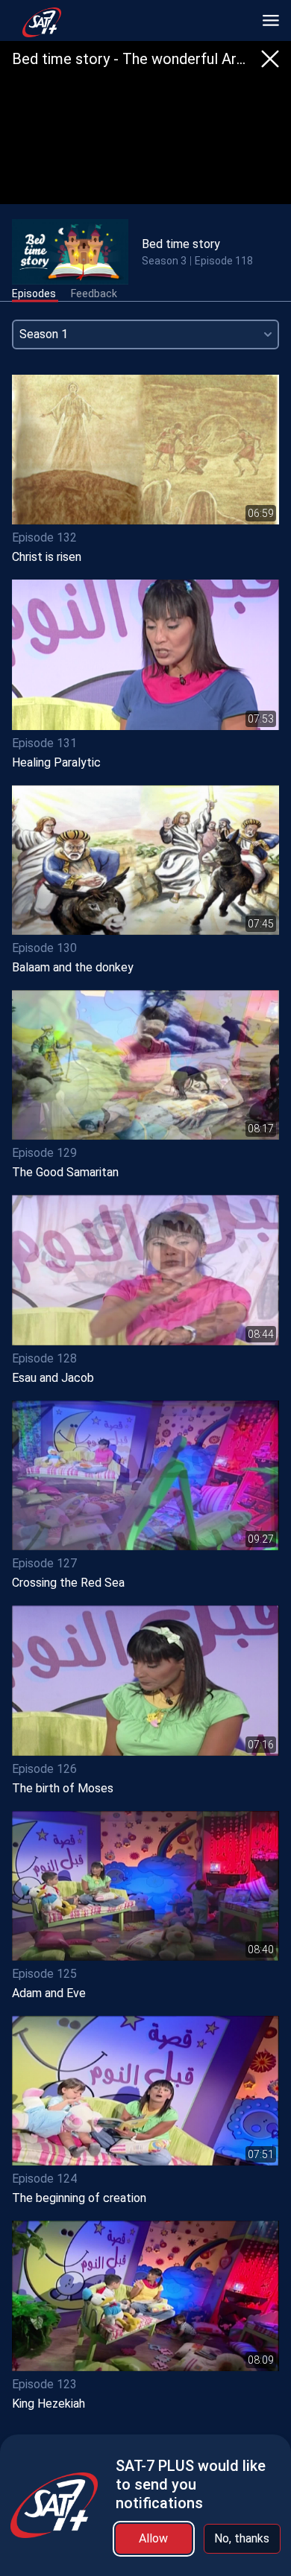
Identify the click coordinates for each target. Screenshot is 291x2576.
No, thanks (242, 2538)
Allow (153, 2538)
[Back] (270, 59)
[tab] (34, 294)
